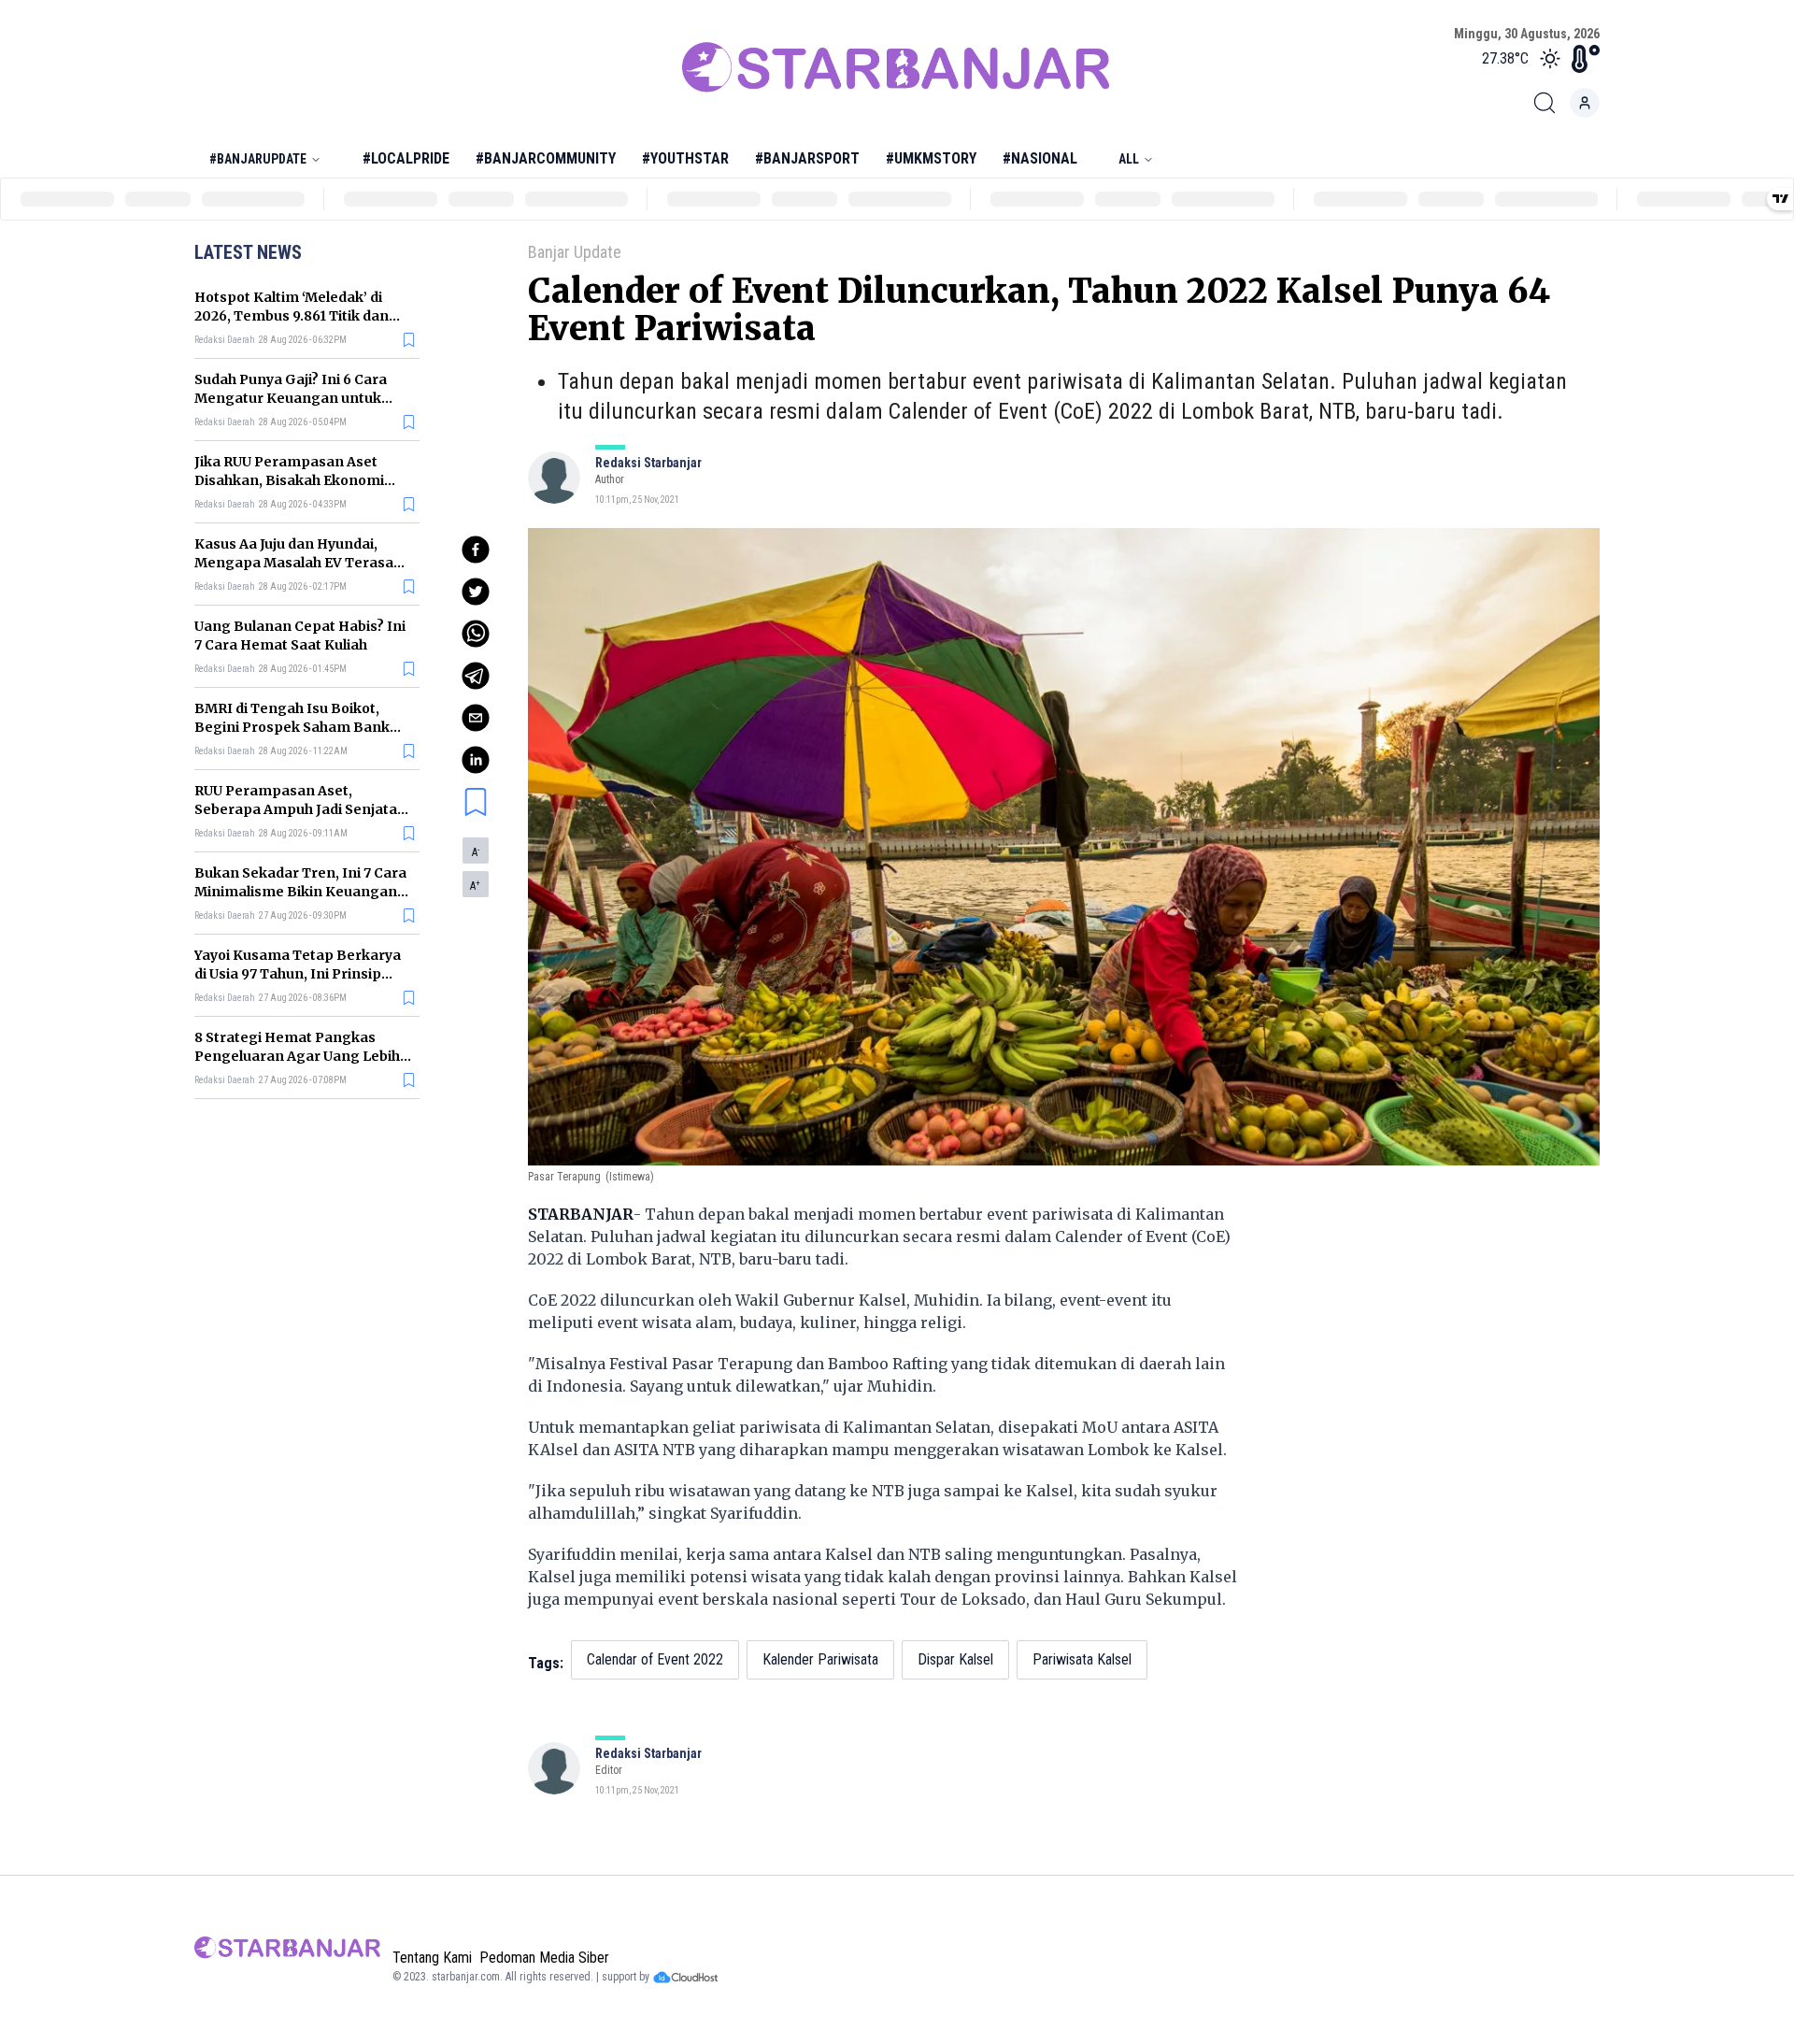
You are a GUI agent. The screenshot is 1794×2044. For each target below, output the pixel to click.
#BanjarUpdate (258, 159)
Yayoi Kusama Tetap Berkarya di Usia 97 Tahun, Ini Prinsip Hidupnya (298, 974)
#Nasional (1040, 158)
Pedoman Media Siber (544, 1958)
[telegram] (476, 676)
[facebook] (476, 550)
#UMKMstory (931, 158)
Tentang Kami (432, 1958)
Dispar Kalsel (955, 1659)
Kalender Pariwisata (820, 1659)
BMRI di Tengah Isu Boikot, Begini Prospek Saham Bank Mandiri (292, 727)
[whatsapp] (476, 634)
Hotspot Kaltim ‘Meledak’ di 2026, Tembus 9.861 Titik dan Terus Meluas (292, 316)
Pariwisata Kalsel (1082, 1659)
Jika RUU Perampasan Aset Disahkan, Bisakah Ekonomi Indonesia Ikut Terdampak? (290, 480)
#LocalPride (406, 158)
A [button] (476, 852)
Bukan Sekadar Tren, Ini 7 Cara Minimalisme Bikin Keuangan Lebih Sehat (300, 892)
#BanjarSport (807, 158)
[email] (476, 718)
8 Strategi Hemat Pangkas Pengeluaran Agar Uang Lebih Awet (297, 1056)
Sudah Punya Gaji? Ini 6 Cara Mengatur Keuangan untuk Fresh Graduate (291, 398)
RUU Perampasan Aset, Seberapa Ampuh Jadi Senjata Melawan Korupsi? (296, 809)
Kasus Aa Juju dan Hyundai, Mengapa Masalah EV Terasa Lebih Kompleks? (294, 563)
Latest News (248, 252)
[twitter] (476, 592)
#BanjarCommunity (546, 158)
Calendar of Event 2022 (655, 1659)
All (1129, 159)
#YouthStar (685, 158)
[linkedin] (476, 760)
